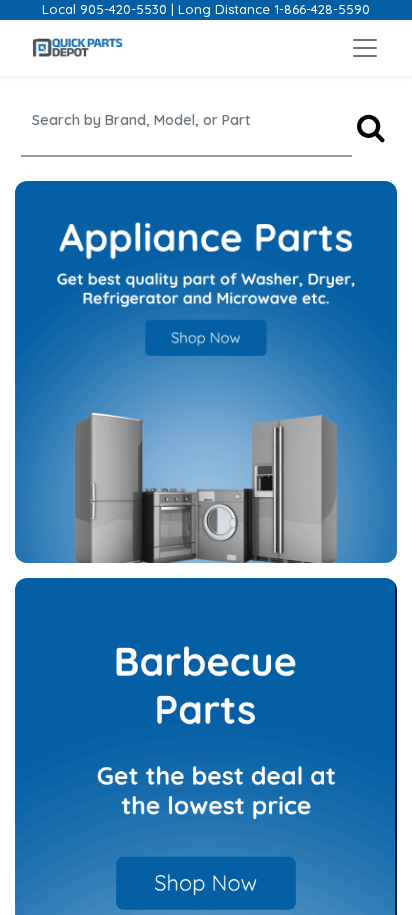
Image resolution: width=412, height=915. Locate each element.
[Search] (371, 128)
